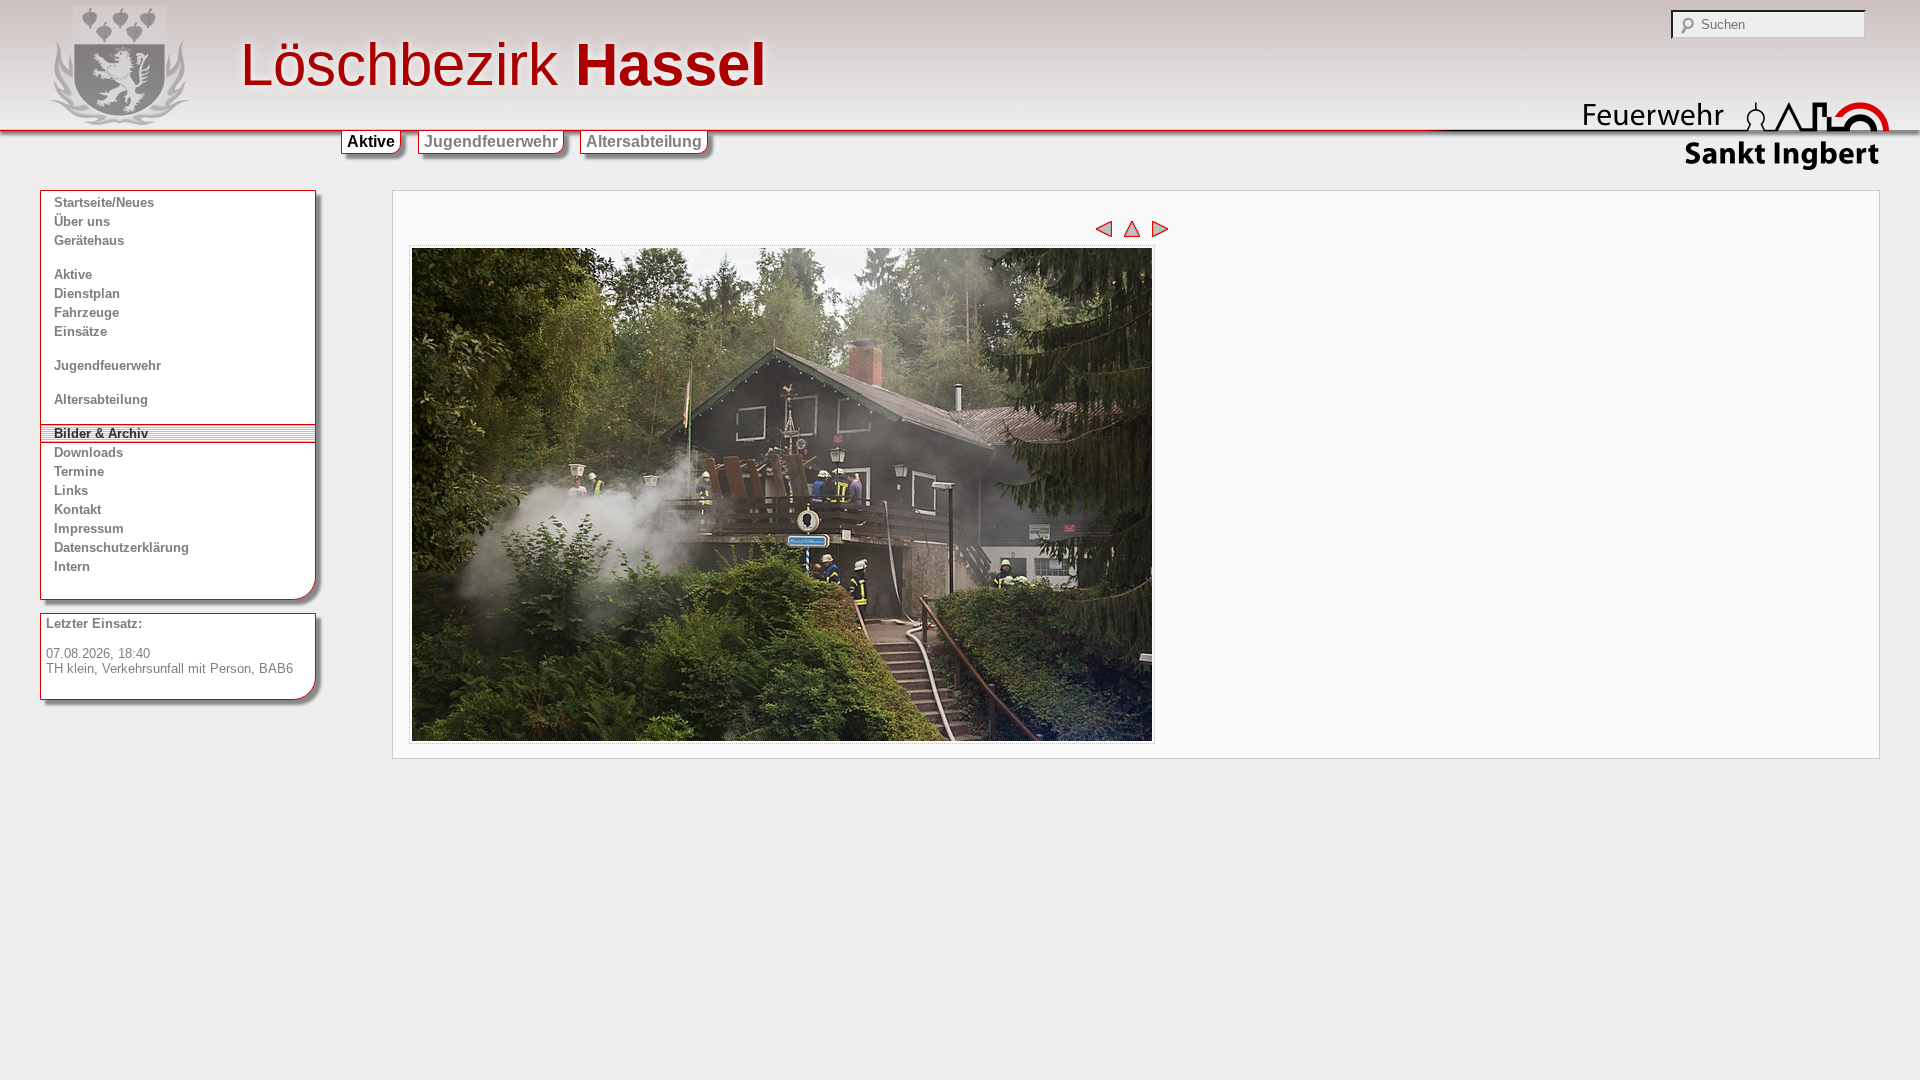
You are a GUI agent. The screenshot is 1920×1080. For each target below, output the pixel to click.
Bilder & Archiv (101, 433)
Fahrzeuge (86, 312)
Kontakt (77, 509)
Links (71, 490)
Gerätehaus (89, 240)
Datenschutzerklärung (121, 547)
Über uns (82, 221)
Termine (79, 471)
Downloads (88, 452)
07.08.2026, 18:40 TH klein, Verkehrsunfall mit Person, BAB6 (169, 646)
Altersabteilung (644, 141)
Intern (72, 566)
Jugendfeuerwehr (491, 141)
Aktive (371, 141)
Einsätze (80, 331)
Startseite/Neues (104, 202)
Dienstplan (87, 293)
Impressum (89, 528)
